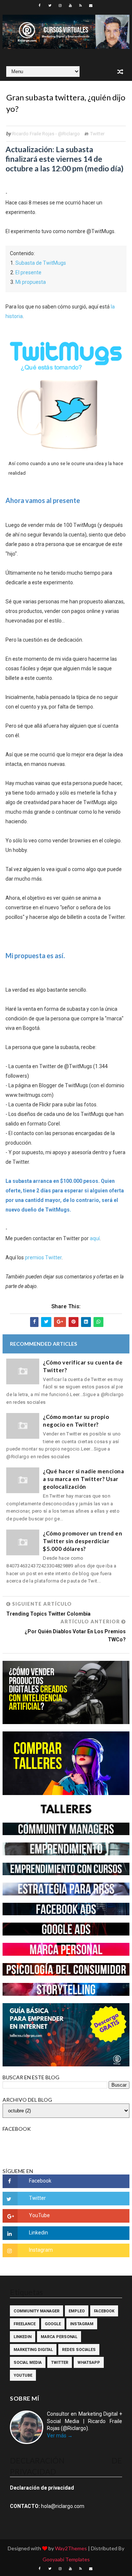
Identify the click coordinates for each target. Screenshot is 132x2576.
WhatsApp (89, 2363)
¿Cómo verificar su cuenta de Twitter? (83, 1366)
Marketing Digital (33, 2350)
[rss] (81, 6)
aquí (95, 1238)
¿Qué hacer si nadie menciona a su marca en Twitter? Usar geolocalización (83, 1479)
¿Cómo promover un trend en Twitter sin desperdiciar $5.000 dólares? (82, 1541)
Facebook (104, 2311)
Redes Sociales (79, 2350)
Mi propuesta (31, 282)
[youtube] (70, 6)
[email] (91, 6)
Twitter (97, 134)
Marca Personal (59, 2337)
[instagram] (60, 6)
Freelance (25, 2324)
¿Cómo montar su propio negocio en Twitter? (76, 1421)
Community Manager (36, 2311)
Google (53, 2324)
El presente (28, 272)
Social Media (28, 2363)
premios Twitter (43, 1257)
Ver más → (60, 2436)
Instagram (82, 2324)
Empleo (77, 2311)
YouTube (23, 2375)
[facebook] (40, 6)
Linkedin (23, 2337)
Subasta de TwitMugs (41, 263)
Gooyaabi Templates (66, 2559)
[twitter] (50, 6)
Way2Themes (71, 2548)
